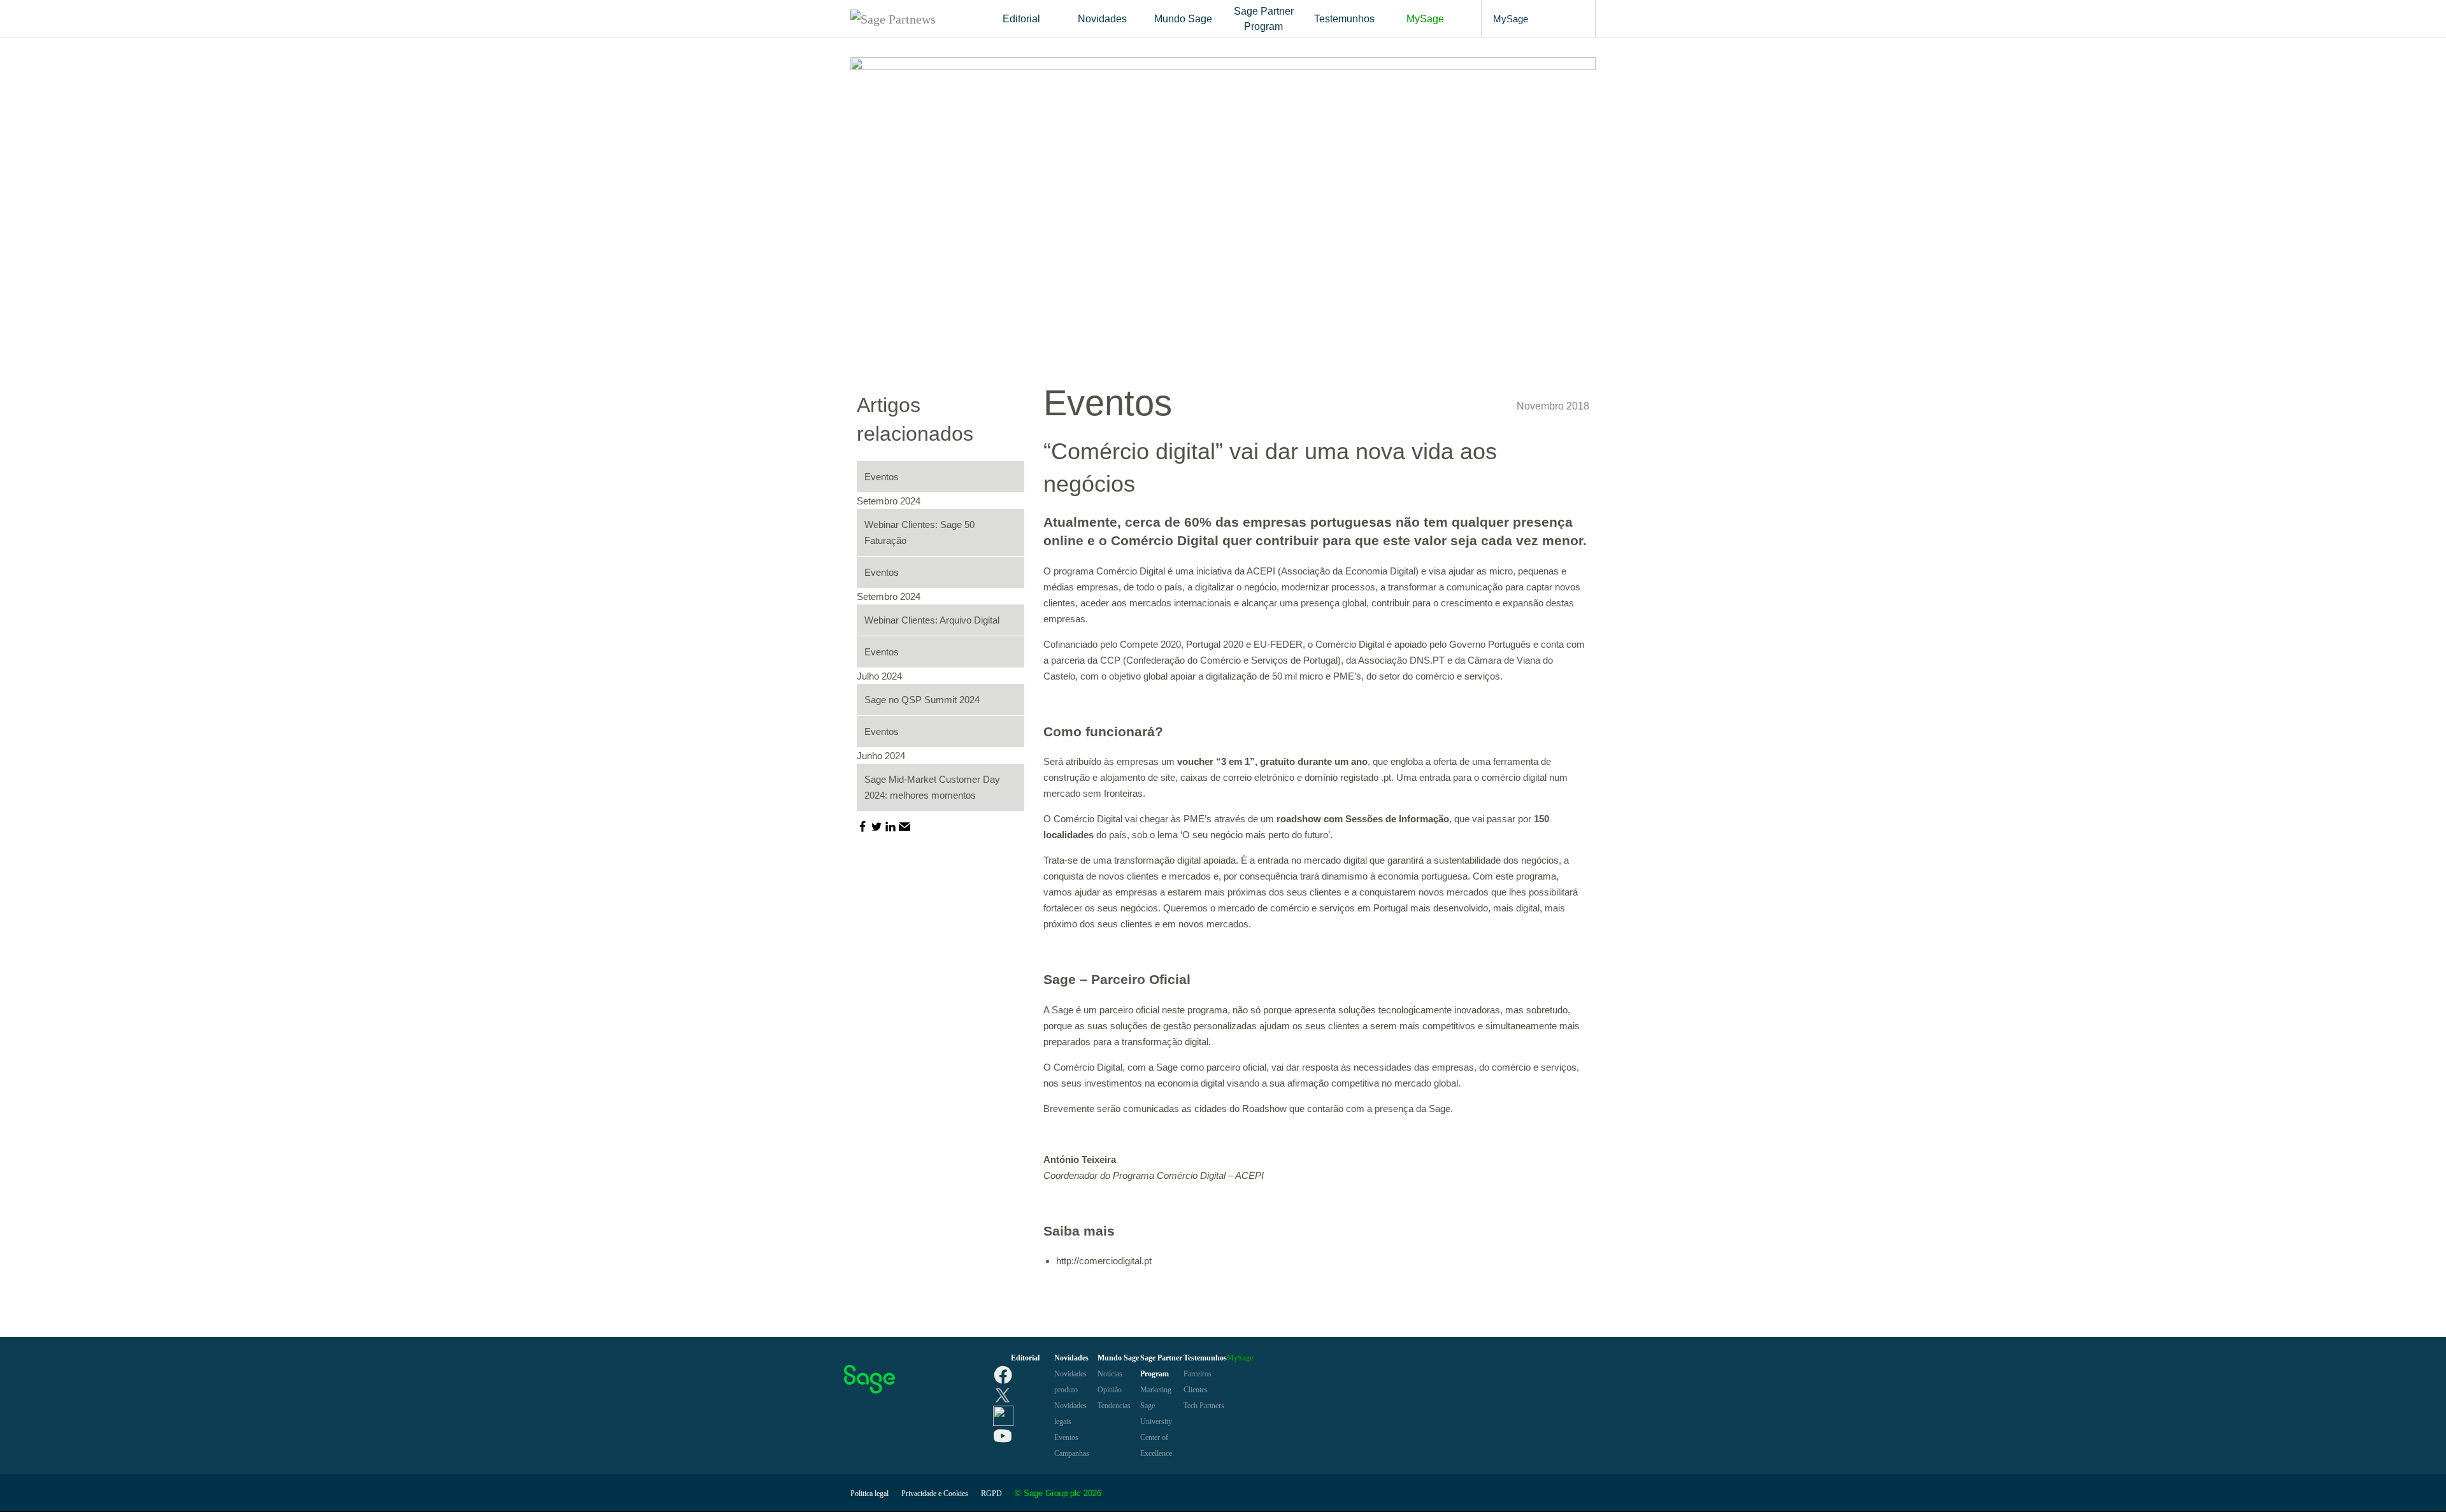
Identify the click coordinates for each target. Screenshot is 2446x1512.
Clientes (1196, 1390)
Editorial (1021, 19)
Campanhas (1072, 1453)
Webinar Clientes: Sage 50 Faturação (919, 532)
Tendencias (1114, 1406)
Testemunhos (1344, 19)
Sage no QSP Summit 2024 (922, 700)
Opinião (1110, 1390)
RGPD (991, 1494)
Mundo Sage (1183, 19)
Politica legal (869, 1494)
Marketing (1156, 1390)
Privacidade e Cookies (935, 1494)
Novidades (1102, 19)
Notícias (1110, 1374)
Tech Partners (1204, 1406)
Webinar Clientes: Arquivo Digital (932, 620)
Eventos (1108, 403)
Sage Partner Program (1264, 19)
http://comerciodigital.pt (1104, 1261)
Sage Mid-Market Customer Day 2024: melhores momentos (932, 787)
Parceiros (1198, 1374)
